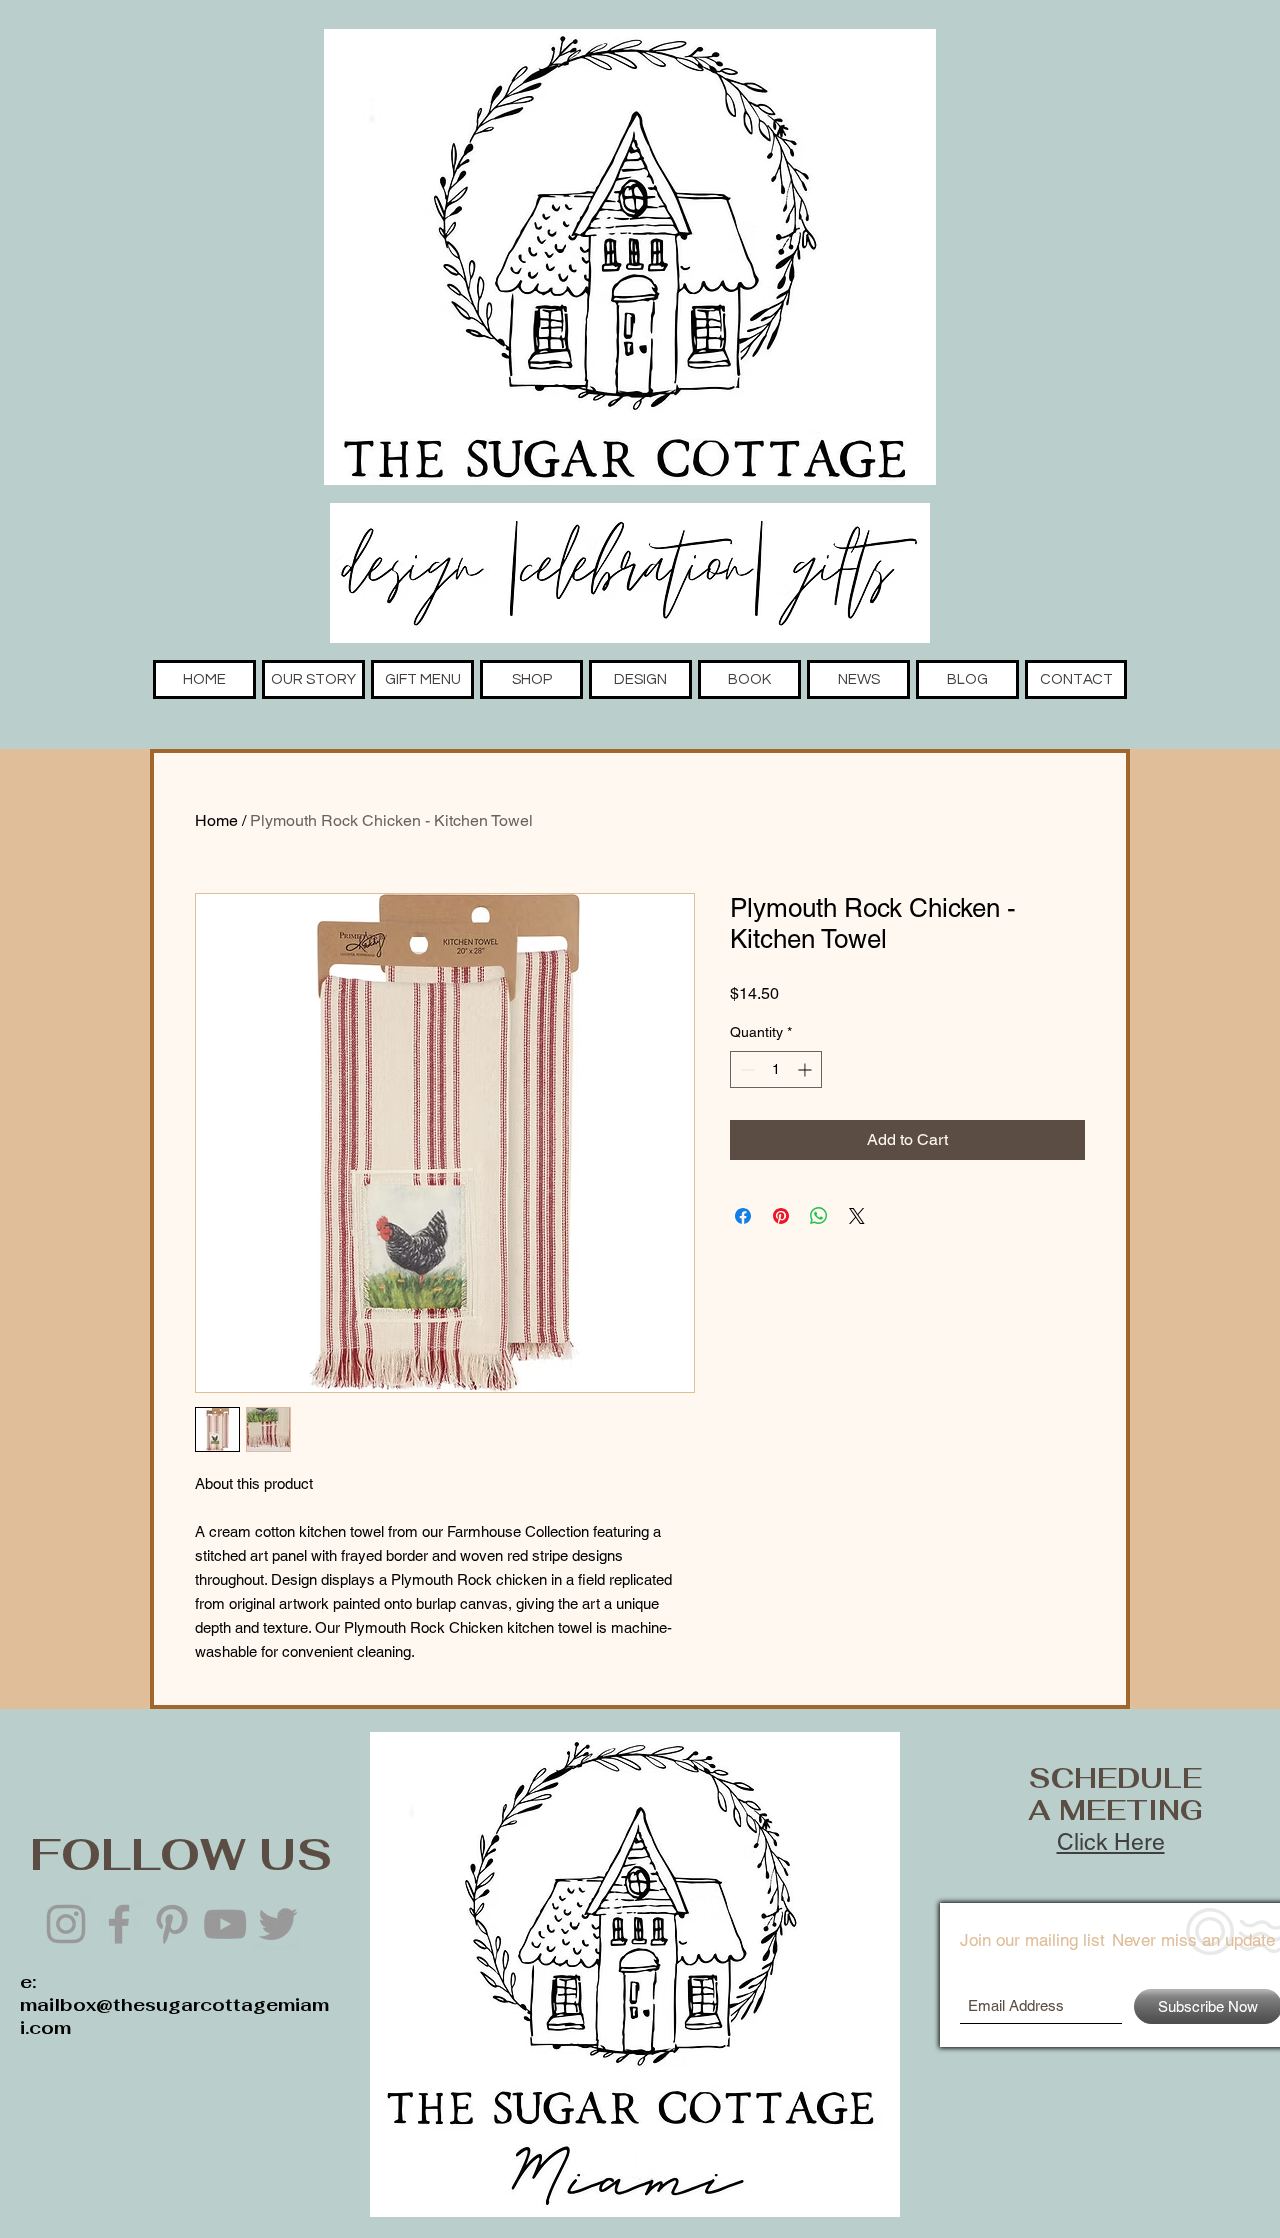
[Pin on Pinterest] (781, 1216)
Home (216, 820)
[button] (313, 679)
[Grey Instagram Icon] (66, 1924)
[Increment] (806, 1069)
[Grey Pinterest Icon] (172, 1924)
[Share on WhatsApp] (819, 1216)
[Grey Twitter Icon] (278, 1924)
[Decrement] (745, 1069)
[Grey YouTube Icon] (225, 1924)
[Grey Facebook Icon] (119, 1924)
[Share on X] (857, 1216)
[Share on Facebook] (743, 1216)
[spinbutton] (776, 1069)
